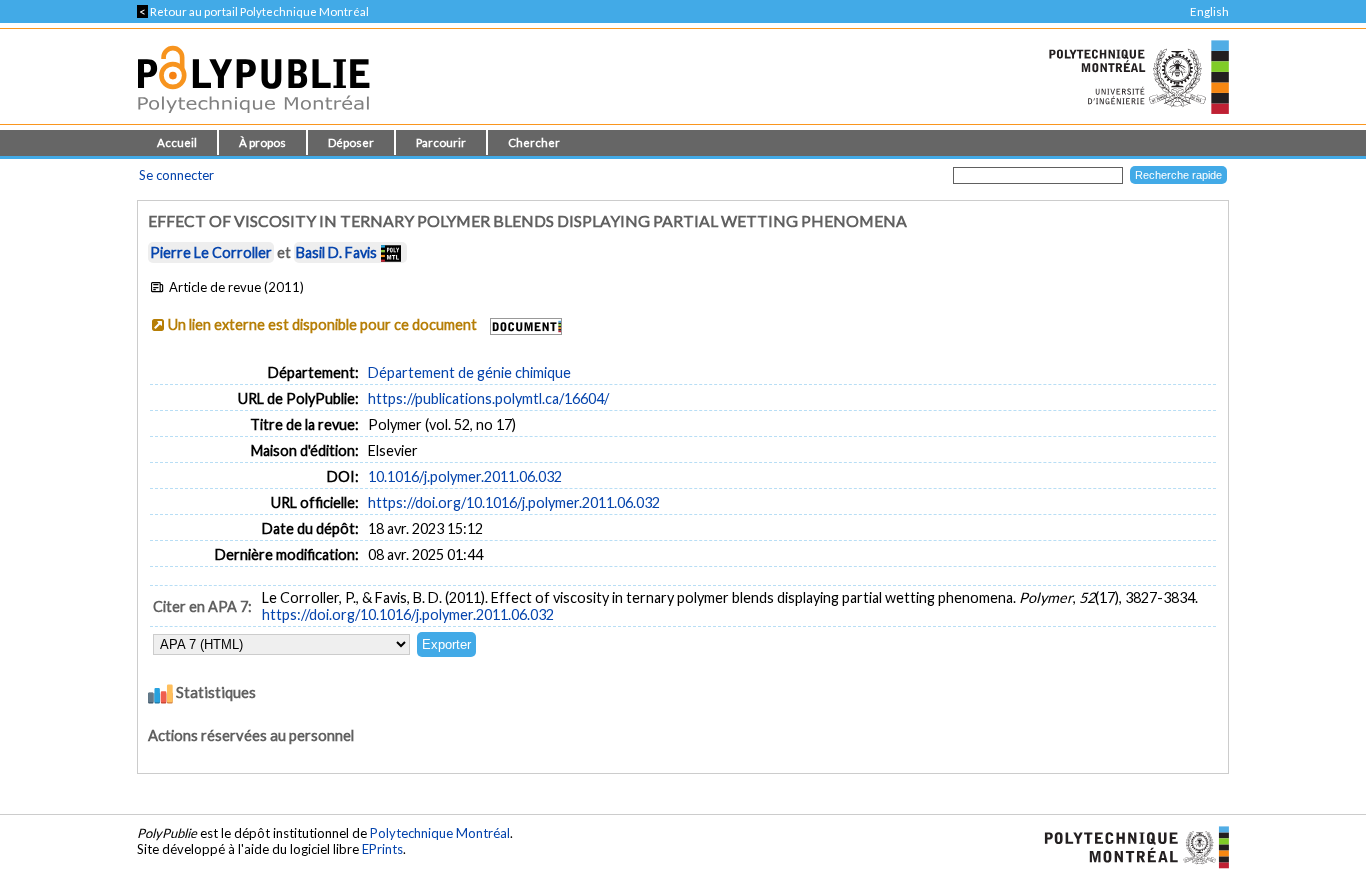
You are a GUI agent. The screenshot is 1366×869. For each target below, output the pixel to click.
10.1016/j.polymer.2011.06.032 (465, 476)
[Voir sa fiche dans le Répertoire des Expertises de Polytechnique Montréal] (391, 252)
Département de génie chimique (469, 372)
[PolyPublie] (253, 118)
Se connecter (176, 175)
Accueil (177, 142)
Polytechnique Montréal (440, 833)
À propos (262, 142)
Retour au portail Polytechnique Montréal (253, 11)
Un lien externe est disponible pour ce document (322, 324)
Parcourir (441, 142)
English (1209, 11)
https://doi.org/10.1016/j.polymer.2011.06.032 (514, 502)
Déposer (351, 142)
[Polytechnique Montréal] (1128, 846)
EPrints (382, 849)
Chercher (534, 142)
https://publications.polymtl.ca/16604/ (488, 398)
